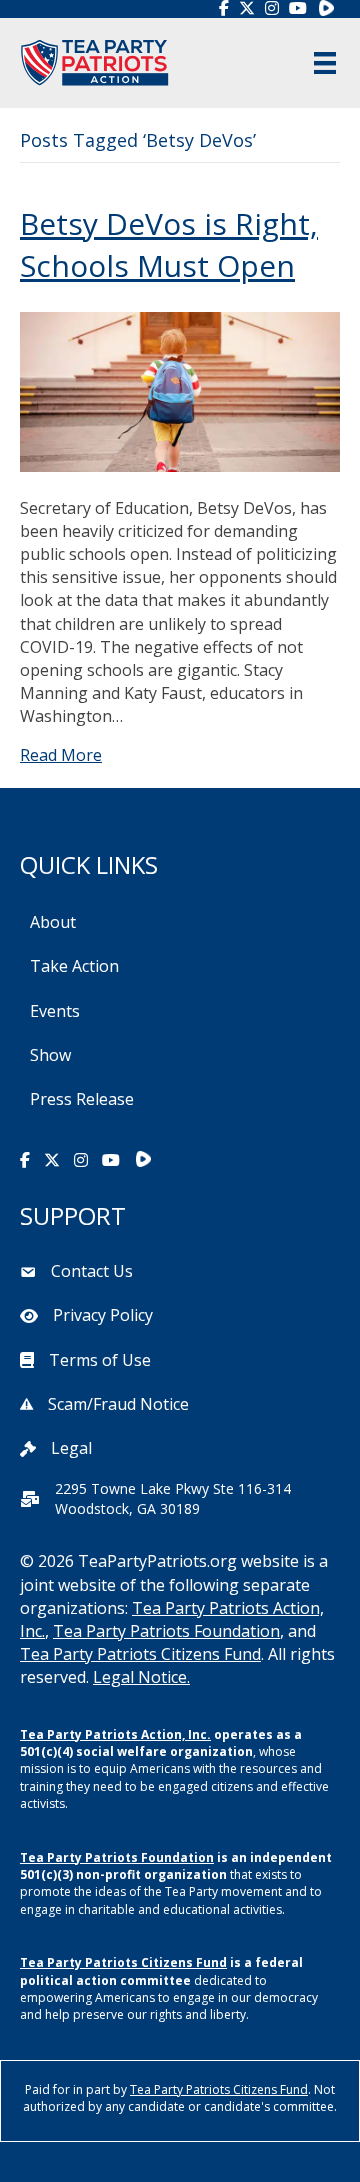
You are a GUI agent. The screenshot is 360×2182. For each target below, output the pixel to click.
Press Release (82, 1099)
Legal (71, 1448)
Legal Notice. (141, 1677)
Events (55, 1011)
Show (50, 1055)
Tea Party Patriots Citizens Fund (140, 1654)
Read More (61, 755)
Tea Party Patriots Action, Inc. (115, 1734)
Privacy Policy (103, 1315)
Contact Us (92, 1271)
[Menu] (325, 63)
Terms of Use (100, 1360)
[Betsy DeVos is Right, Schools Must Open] (180, 390)
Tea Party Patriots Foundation (166, 1631)
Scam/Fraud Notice (118, 1404)
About (53, 922)
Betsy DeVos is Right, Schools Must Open (169, 244)
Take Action (74, 966)
